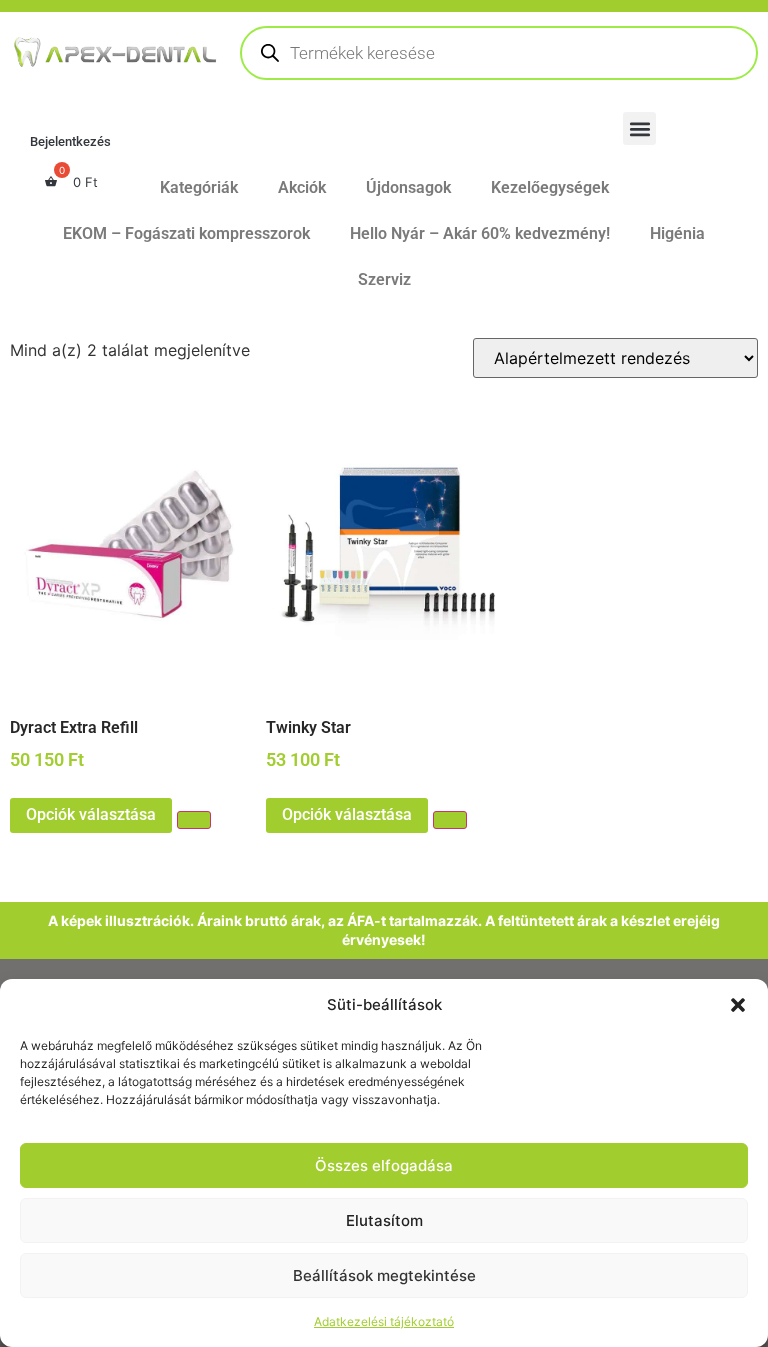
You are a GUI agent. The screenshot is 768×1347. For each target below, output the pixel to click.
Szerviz (384, 279)
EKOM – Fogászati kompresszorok (186, 233)
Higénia (677, 233)
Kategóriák (199, 187)
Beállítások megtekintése (384, 1275)
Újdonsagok (408, 187)
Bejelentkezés (70, 141)
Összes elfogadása (384, 1165)
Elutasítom (384, 1220)
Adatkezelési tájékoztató (384, 1321)
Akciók (302, 187)
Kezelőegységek (550, 187)
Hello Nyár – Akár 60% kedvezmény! (480, 233)
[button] (738, 1005)
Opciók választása (91, 814)
